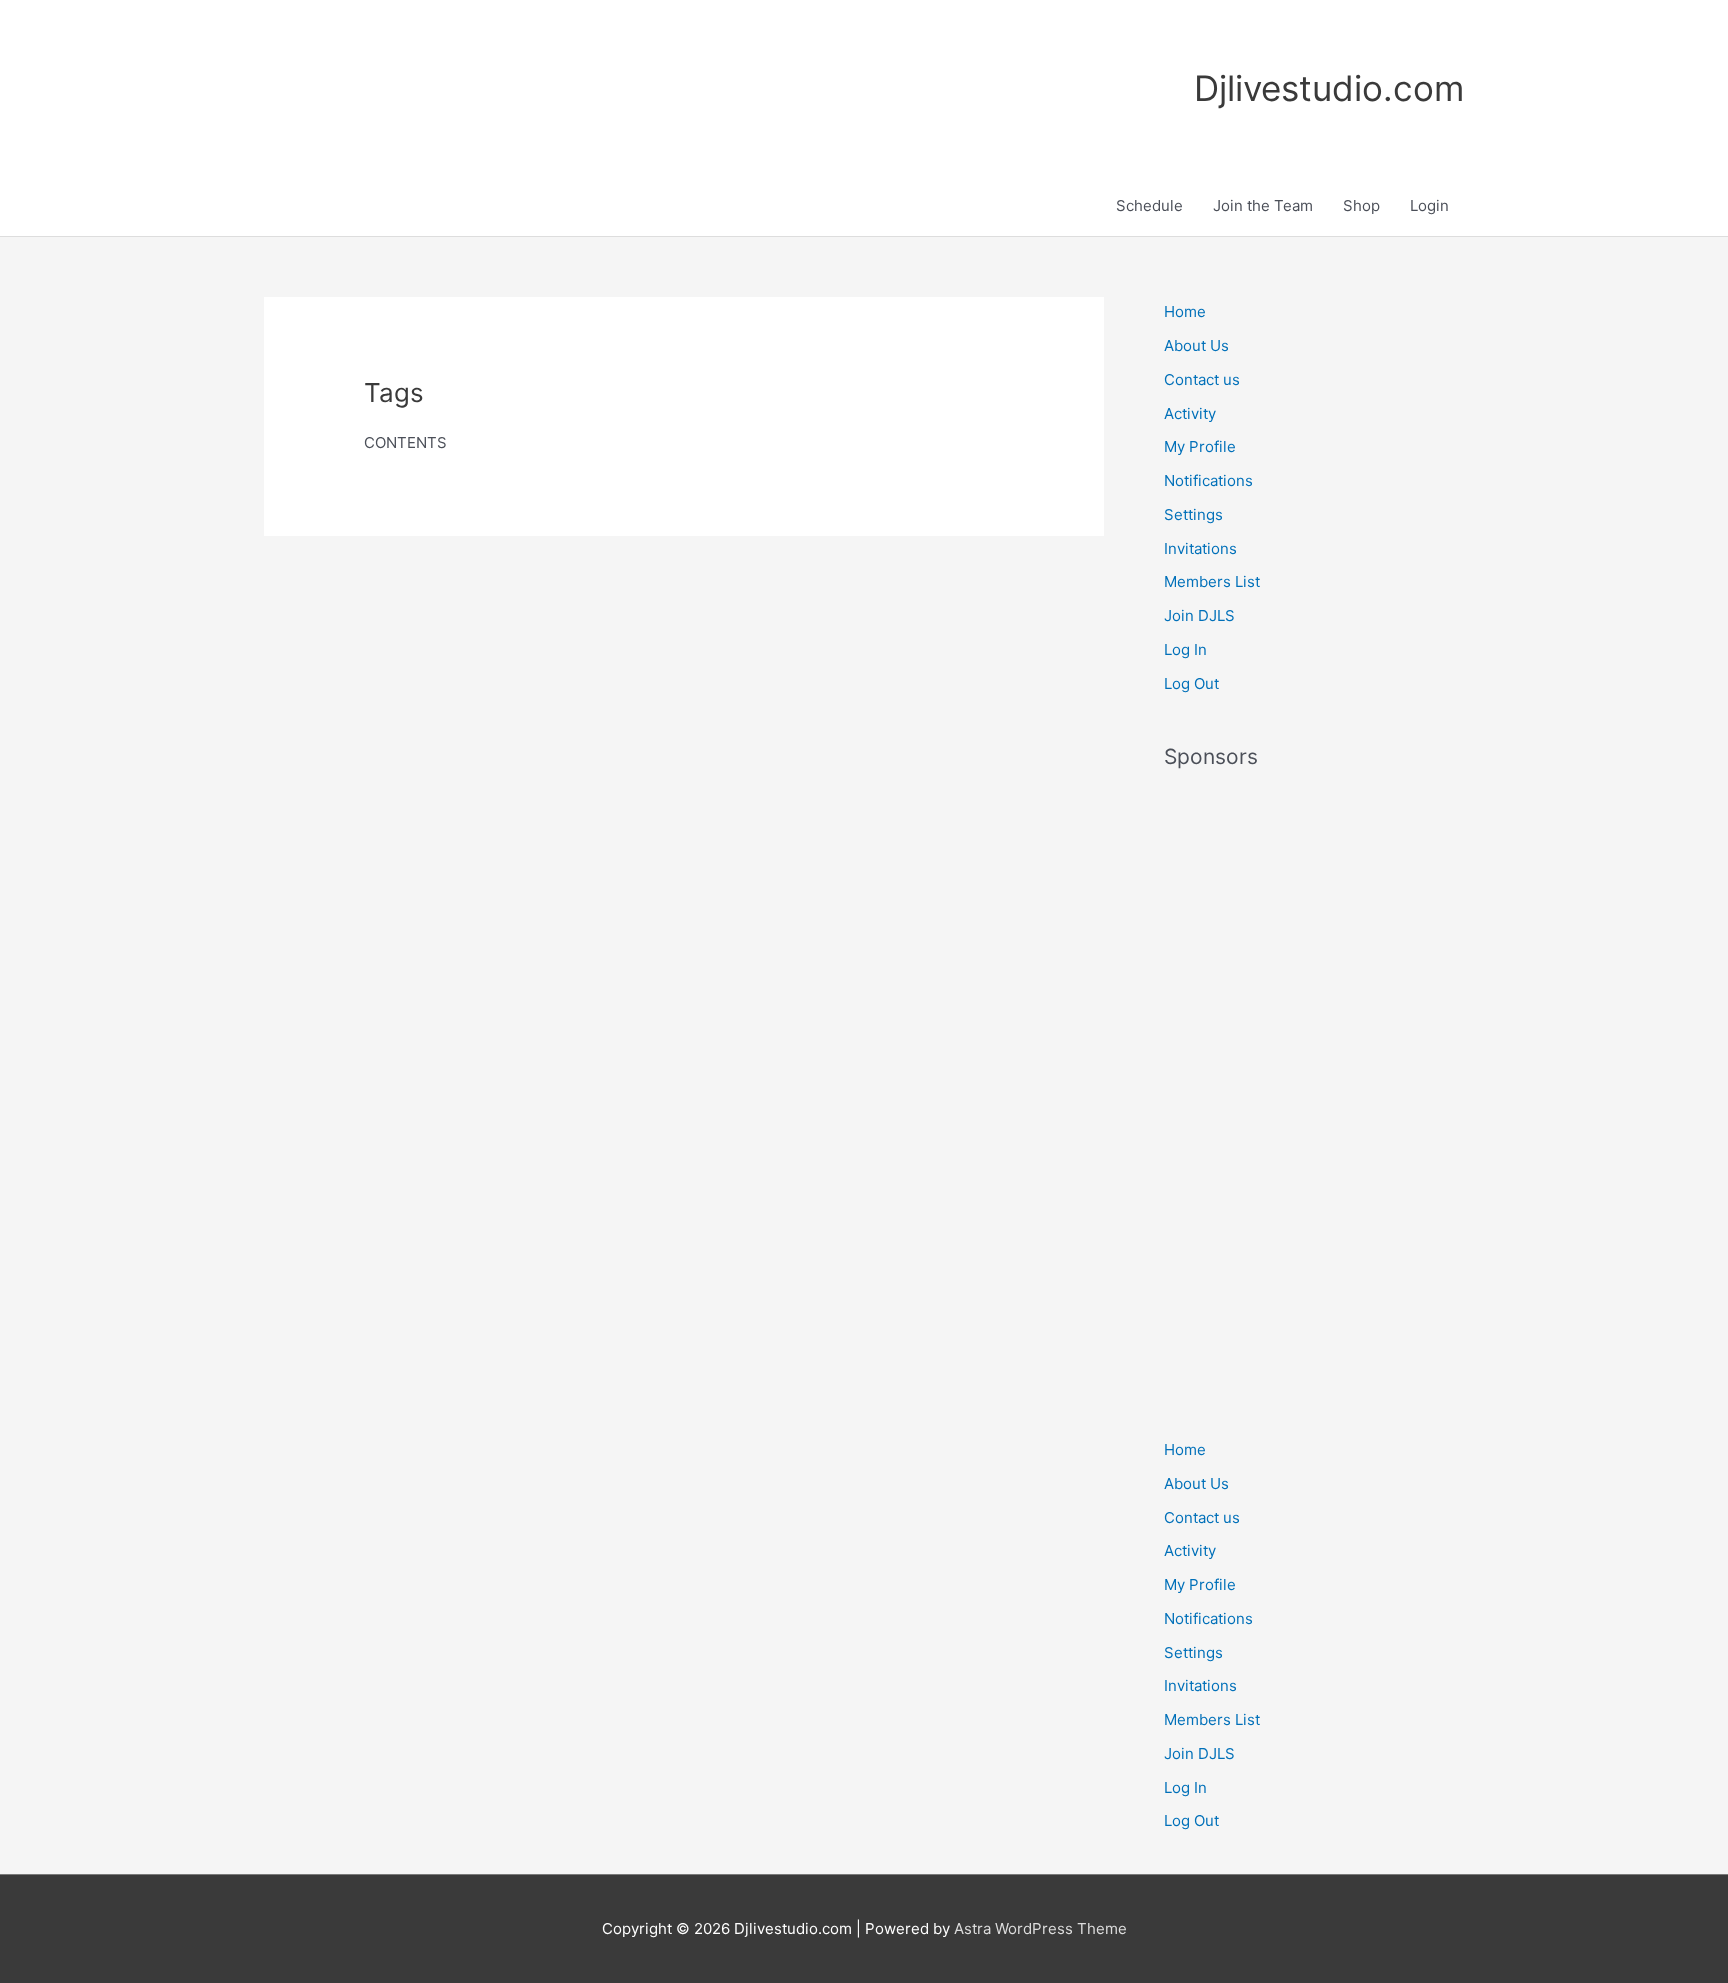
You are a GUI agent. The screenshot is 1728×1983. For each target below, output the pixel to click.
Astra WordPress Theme (1040, 1928)
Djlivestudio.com (1329, 88)
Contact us (1202, 379)
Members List (1212, 581)
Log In (1185, 649)
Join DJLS (1199, 615)
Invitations (1200, 548)
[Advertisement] (1314, 1093)
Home (1185, 311)
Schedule (1149, 205)
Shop (1361, 205)
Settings (1193, 514)
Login (1429, 205)
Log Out (1191, 683)
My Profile (1200, 446)
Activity (1190, 413)
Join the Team (1263, 205)
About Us (1196, 345)
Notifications (1208, 480)
